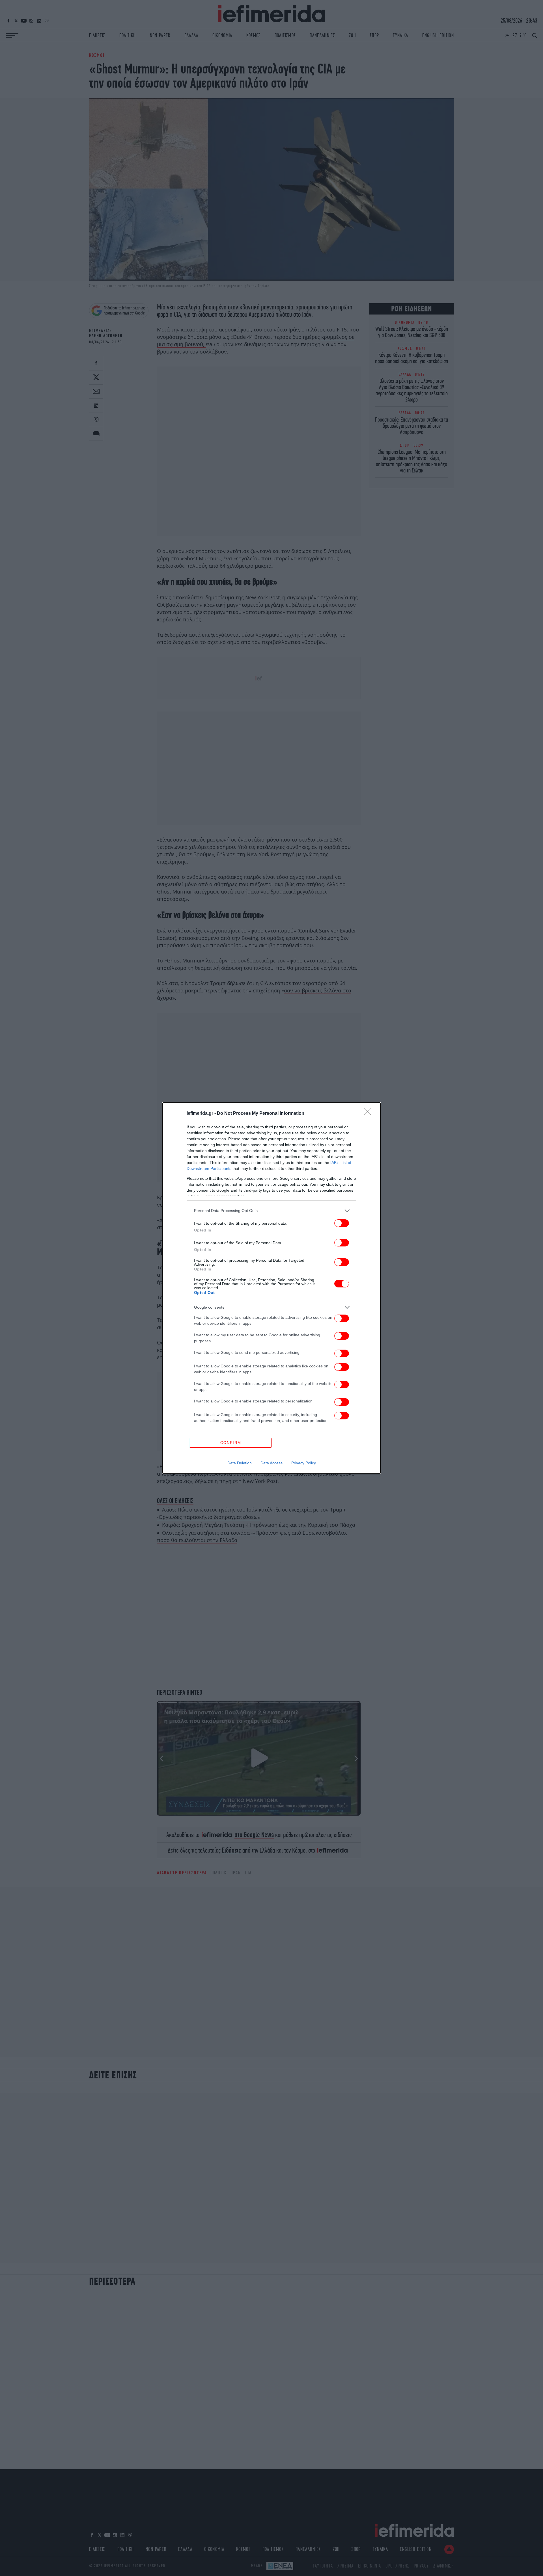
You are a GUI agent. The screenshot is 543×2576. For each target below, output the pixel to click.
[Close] (369, 1114)
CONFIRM (231, 1443)
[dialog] (271, 1288)
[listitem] (271, 1211)
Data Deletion (240, 1463)
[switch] (342, 1223)
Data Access (271, 1463)
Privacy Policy (304, 1463)
